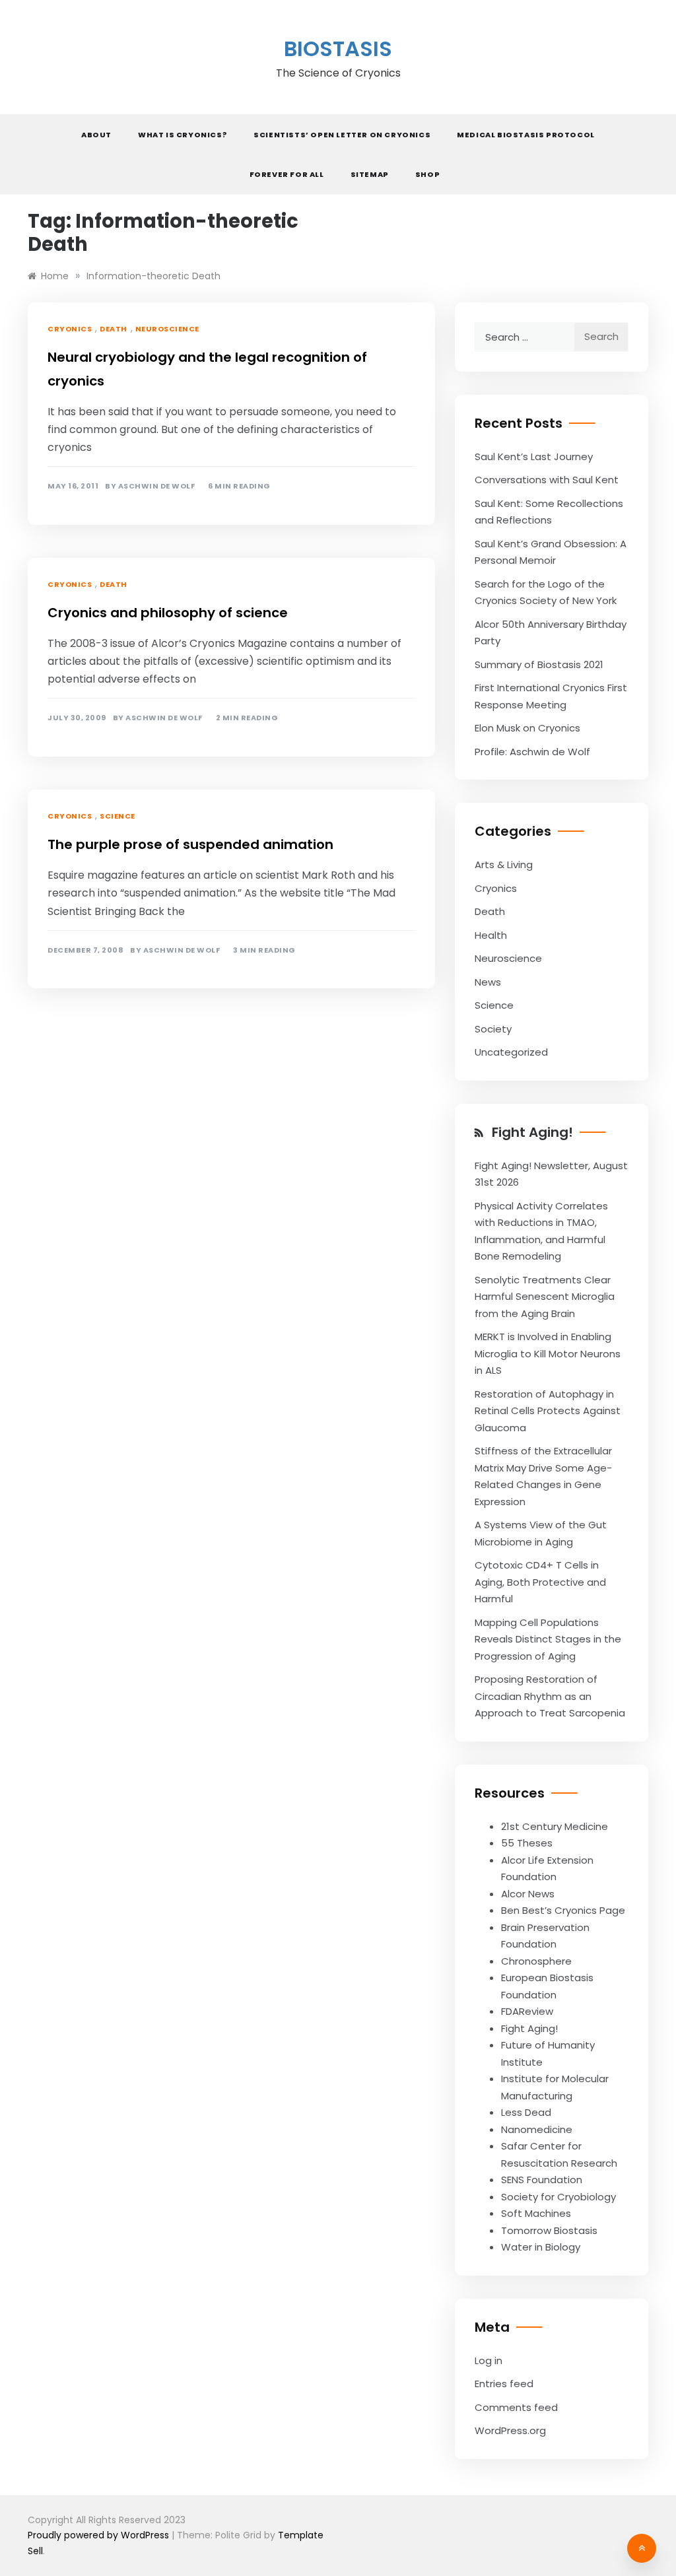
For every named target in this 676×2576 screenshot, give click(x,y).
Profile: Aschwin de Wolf (532, 752)
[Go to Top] (642, 2548)
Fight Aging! (532, 1132)
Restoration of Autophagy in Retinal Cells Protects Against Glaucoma (548, 1411)
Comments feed (516, 2407)
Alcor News (528, 1894)
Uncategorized (511, 1052)
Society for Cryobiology (558, 2197)
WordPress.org (510, 2430)
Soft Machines (536, 2213)
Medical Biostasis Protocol (526, 135)
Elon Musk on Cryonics (527, 728)
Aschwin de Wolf (157, 486)
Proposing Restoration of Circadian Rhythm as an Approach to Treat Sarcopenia (550, 1696)
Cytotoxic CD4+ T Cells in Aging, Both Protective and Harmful (540, 1582)
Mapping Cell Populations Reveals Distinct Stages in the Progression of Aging (548, 1639)
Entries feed (504, 2384)
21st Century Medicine (555, 1826)
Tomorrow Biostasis (549, 2230)
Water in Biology (541, 2247)
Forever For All (287, 174)
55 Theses (527, 1843)
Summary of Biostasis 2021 (539, 664)
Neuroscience (167, 329)
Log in (489, 2360)
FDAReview (527, 2011)
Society (493, 1029)
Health (491, 935)
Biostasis (338, 49)
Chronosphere (536, 1961)
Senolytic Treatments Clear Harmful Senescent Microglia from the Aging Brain (545, 1297)
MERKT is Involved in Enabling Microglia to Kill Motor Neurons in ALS (548, 1353)
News (488, 982)
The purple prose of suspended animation (190, 844)
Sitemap (370, 174)
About (96, 135)
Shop (427, 174)
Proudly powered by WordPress (100, 2535)
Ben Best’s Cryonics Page (563, 1910)
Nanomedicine (537, 2129)
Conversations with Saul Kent (547, 480)
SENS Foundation (542, 2180)
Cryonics (70, 329)
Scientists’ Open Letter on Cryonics (342, 135)
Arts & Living (504, 864)
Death (114, 329)
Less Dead (526, 2112)
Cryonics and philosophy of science (168, 613)
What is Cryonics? (183, 135)
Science (118, 816)
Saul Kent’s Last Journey (534, 457)
